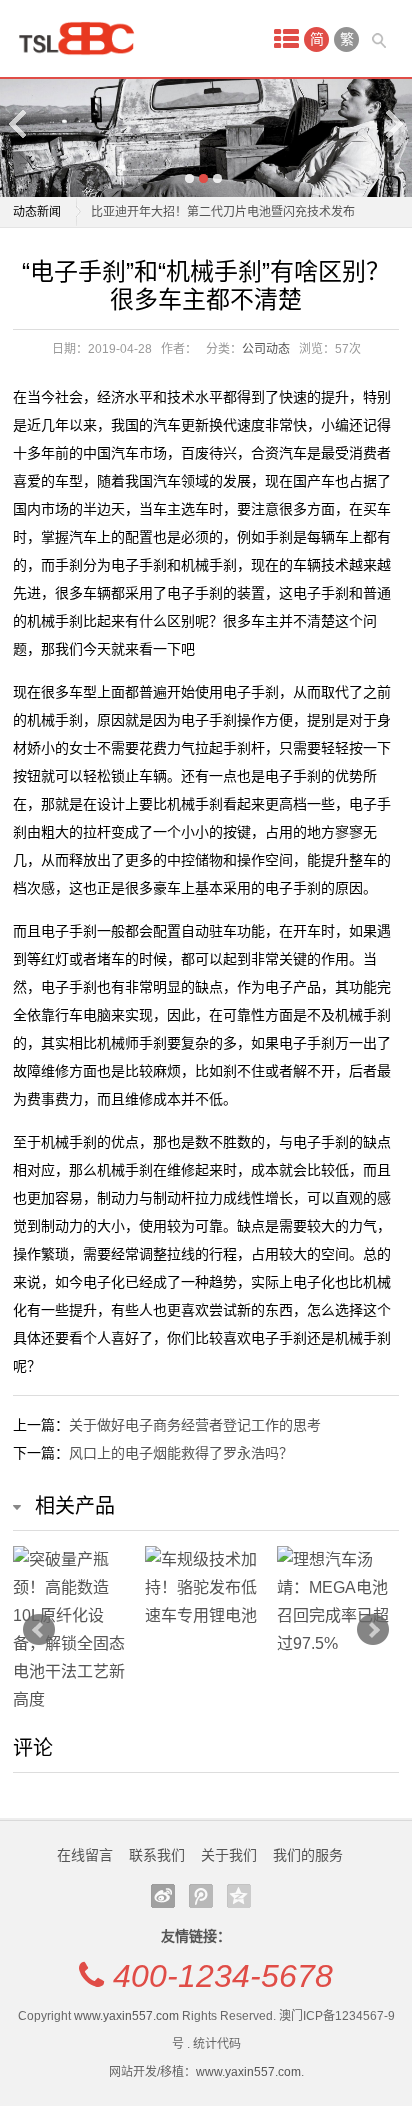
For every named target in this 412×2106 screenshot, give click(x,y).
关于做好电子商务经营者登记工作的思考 (195, 1425)
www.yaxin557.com (126, 2016)
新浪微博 (163, 1896)
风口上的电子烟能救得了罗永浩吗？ (181, 1453)
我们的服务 (308, 1855)
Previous (19, 123)
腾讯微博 (201, 1896)
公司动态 (266, 349)
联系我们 (157, 1855)
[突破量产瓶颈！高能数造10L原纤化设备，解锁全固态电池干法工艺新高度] (74, 1630)
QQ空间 (239, 1896)
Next (393, 123)
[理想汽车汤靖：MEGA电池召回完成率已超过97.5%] (338, 1602)
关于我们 (229, 1855)
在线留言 (85, 1855)
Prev (39, 1630)
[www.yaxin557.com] (83, 38)
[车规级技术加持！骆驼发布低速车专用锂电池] (206, 1588)
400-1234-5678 (223, 1976)
